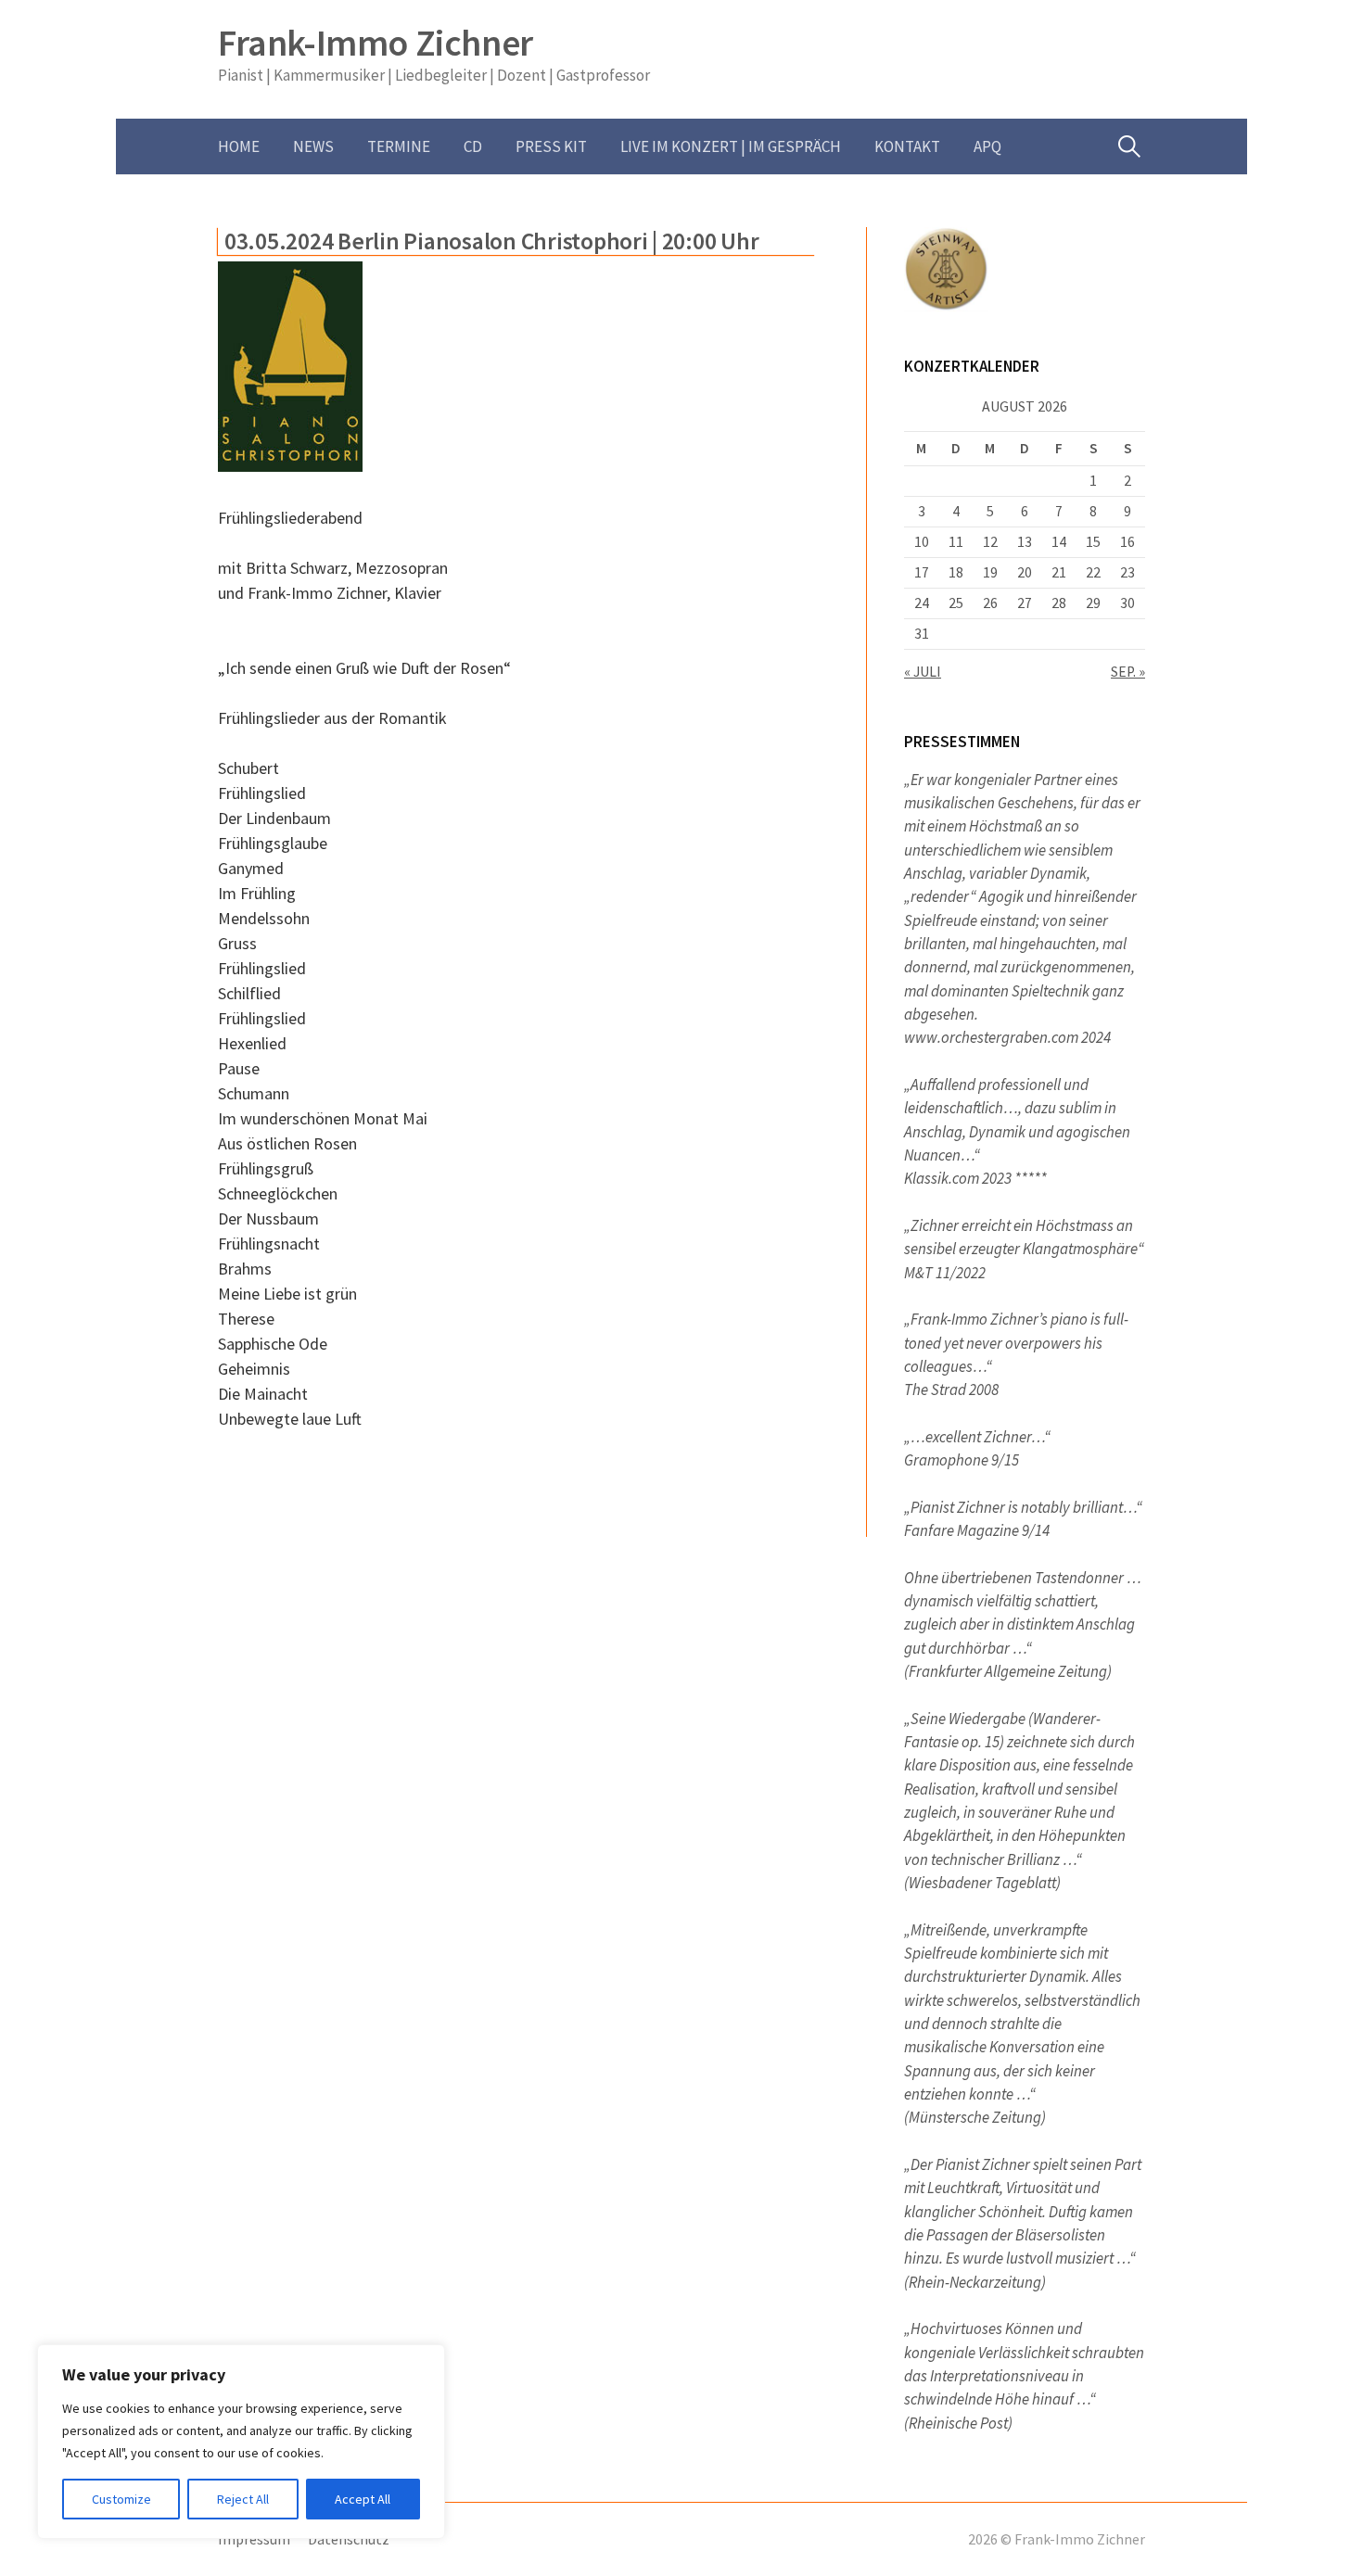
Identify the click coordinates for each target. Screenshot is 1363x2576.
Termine (399, 146)
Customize (121, 2499)
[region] (241, 2442)
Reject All (243, 2499)
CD (473, 146)
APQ (987, 146)
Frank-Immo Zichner (376, 43)
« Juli (923, 672)
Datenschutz (349, 2539)
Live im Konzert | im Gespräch (731, 146)
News (313, 146)
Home (239, 146)
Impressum (254, 2539)
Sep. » (1128, 672)
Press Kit (551, 146)
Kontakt (907, 146)
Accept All (363, 2499)
